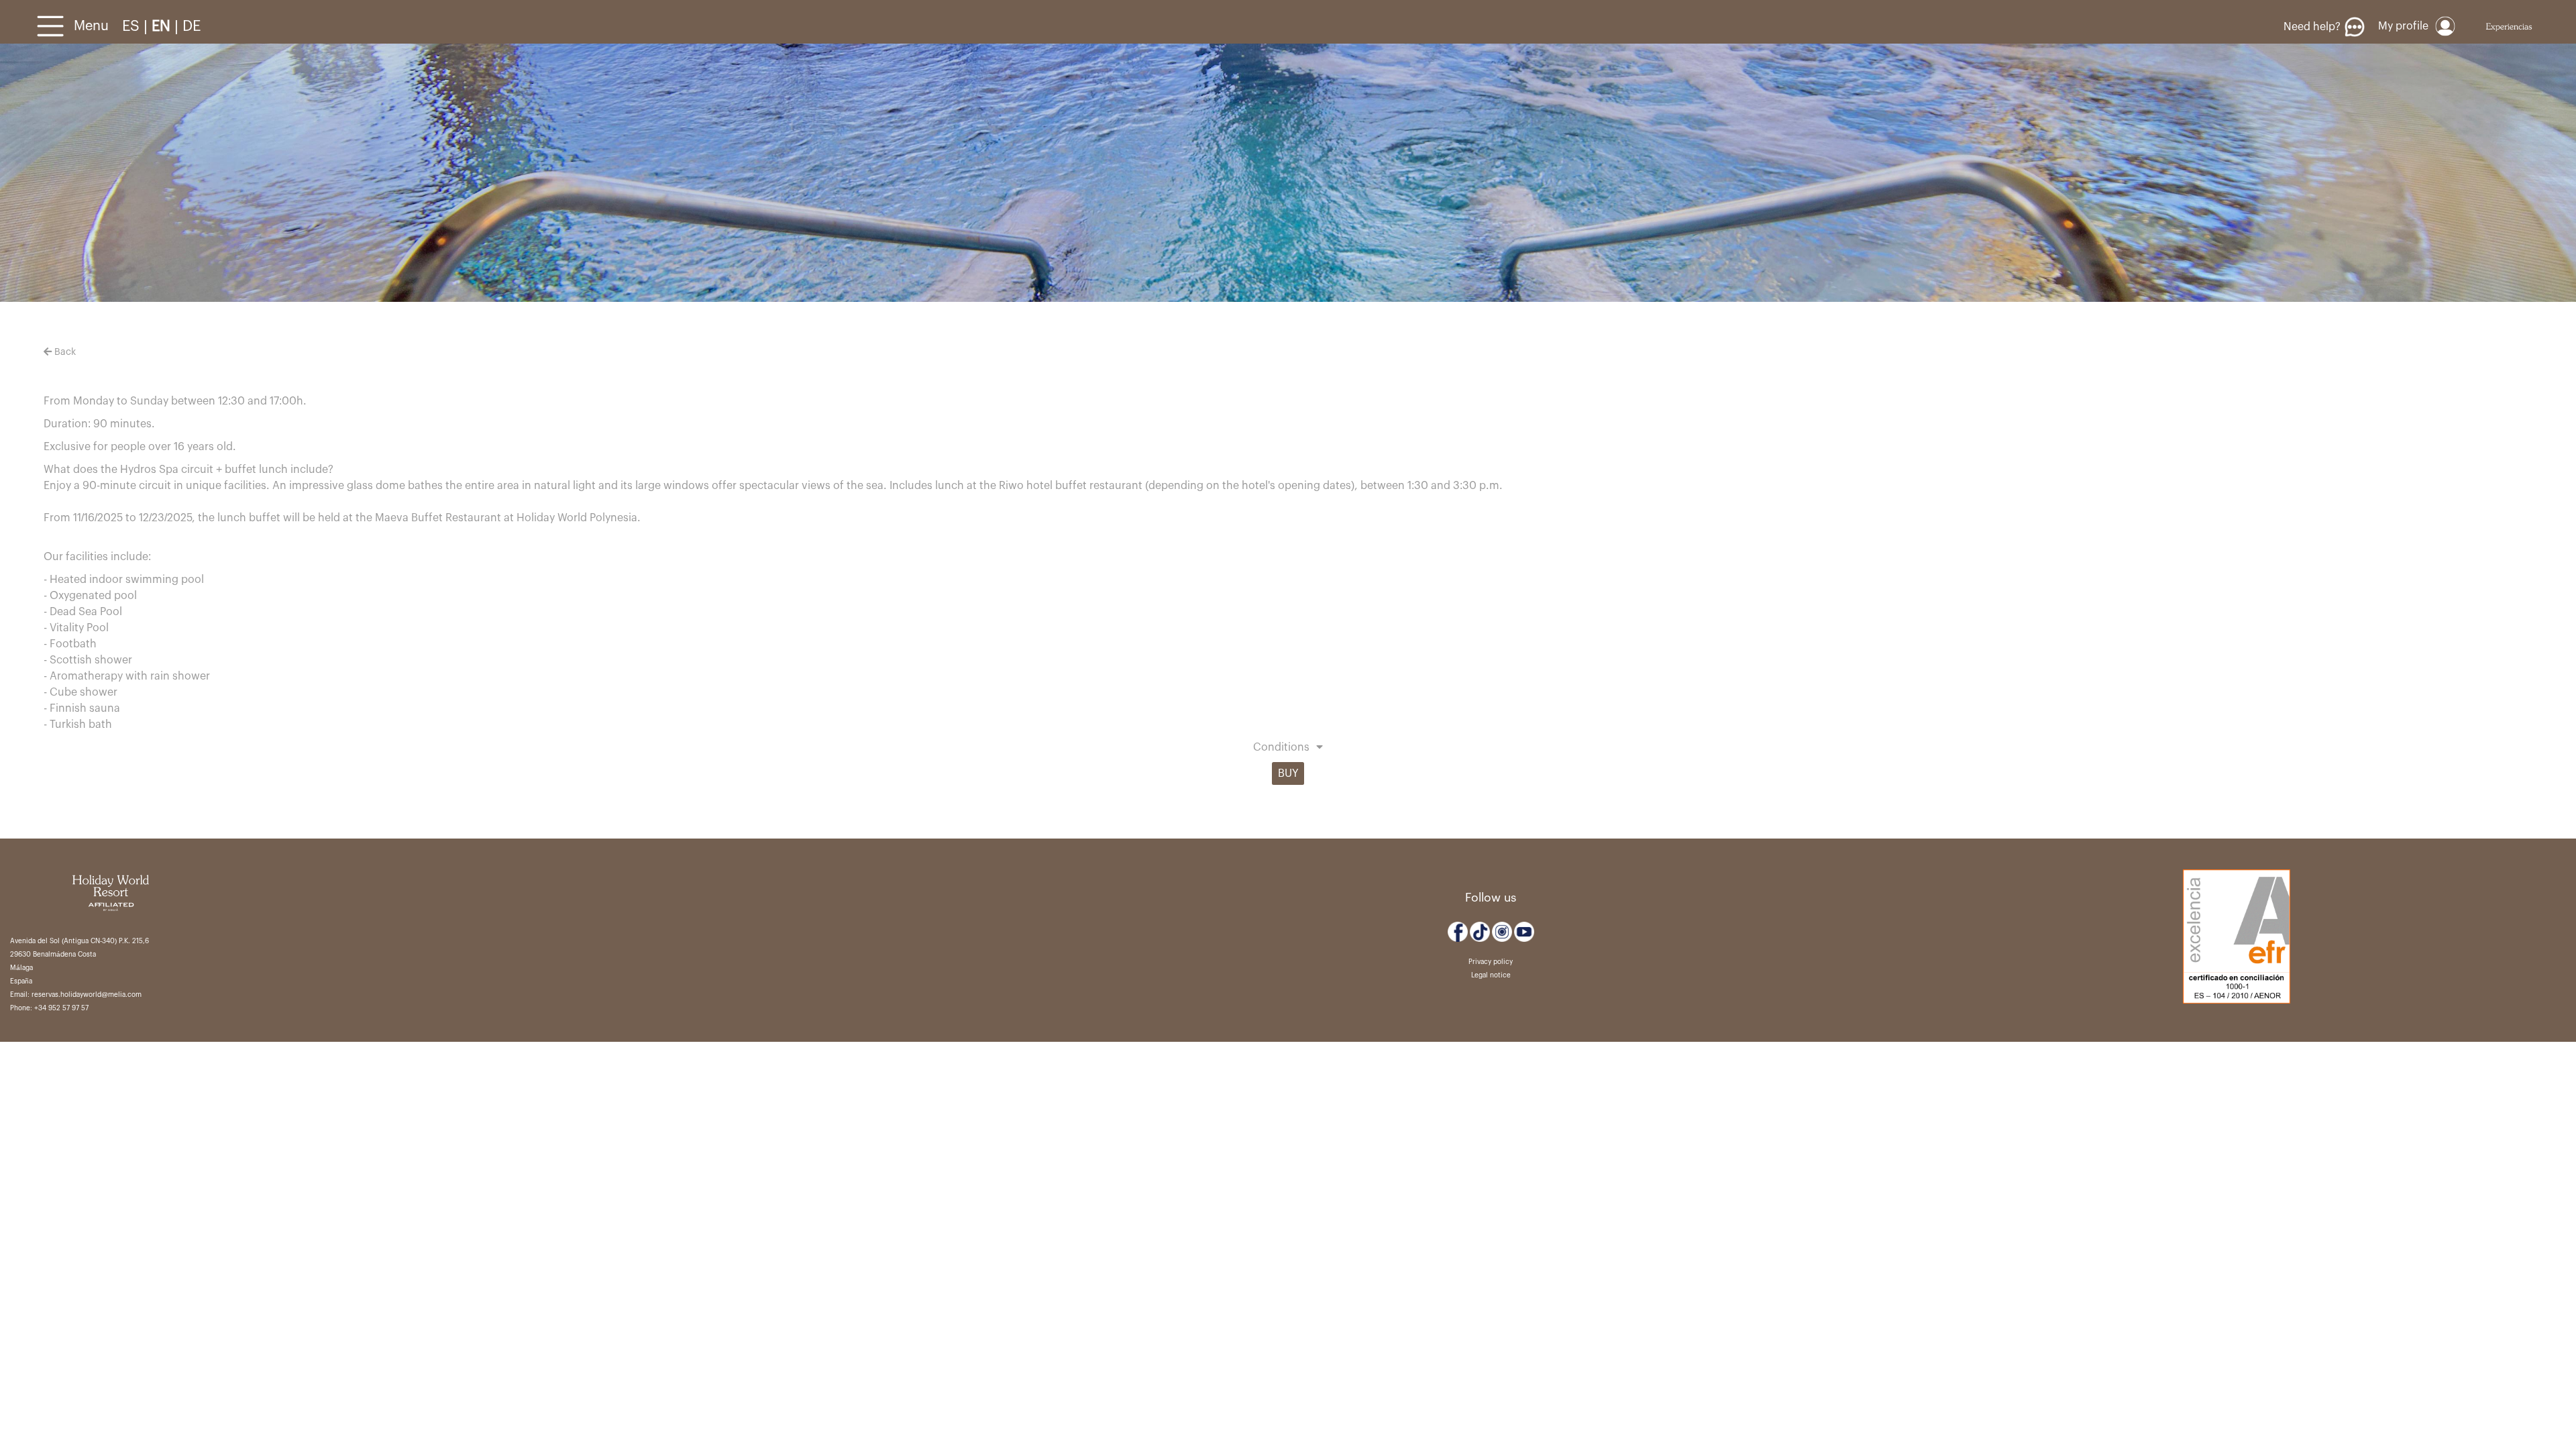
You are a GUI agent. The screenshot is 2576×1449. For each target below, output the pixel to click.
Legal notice (1491, 975)
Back (64, 352)
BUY (1288, 773)
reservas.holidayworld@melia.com (87, 995)
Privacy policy (1491, 962)
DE (192, 26)
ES (133, 26)
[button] (1288, 749)
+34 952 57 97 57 (61, 1008)
